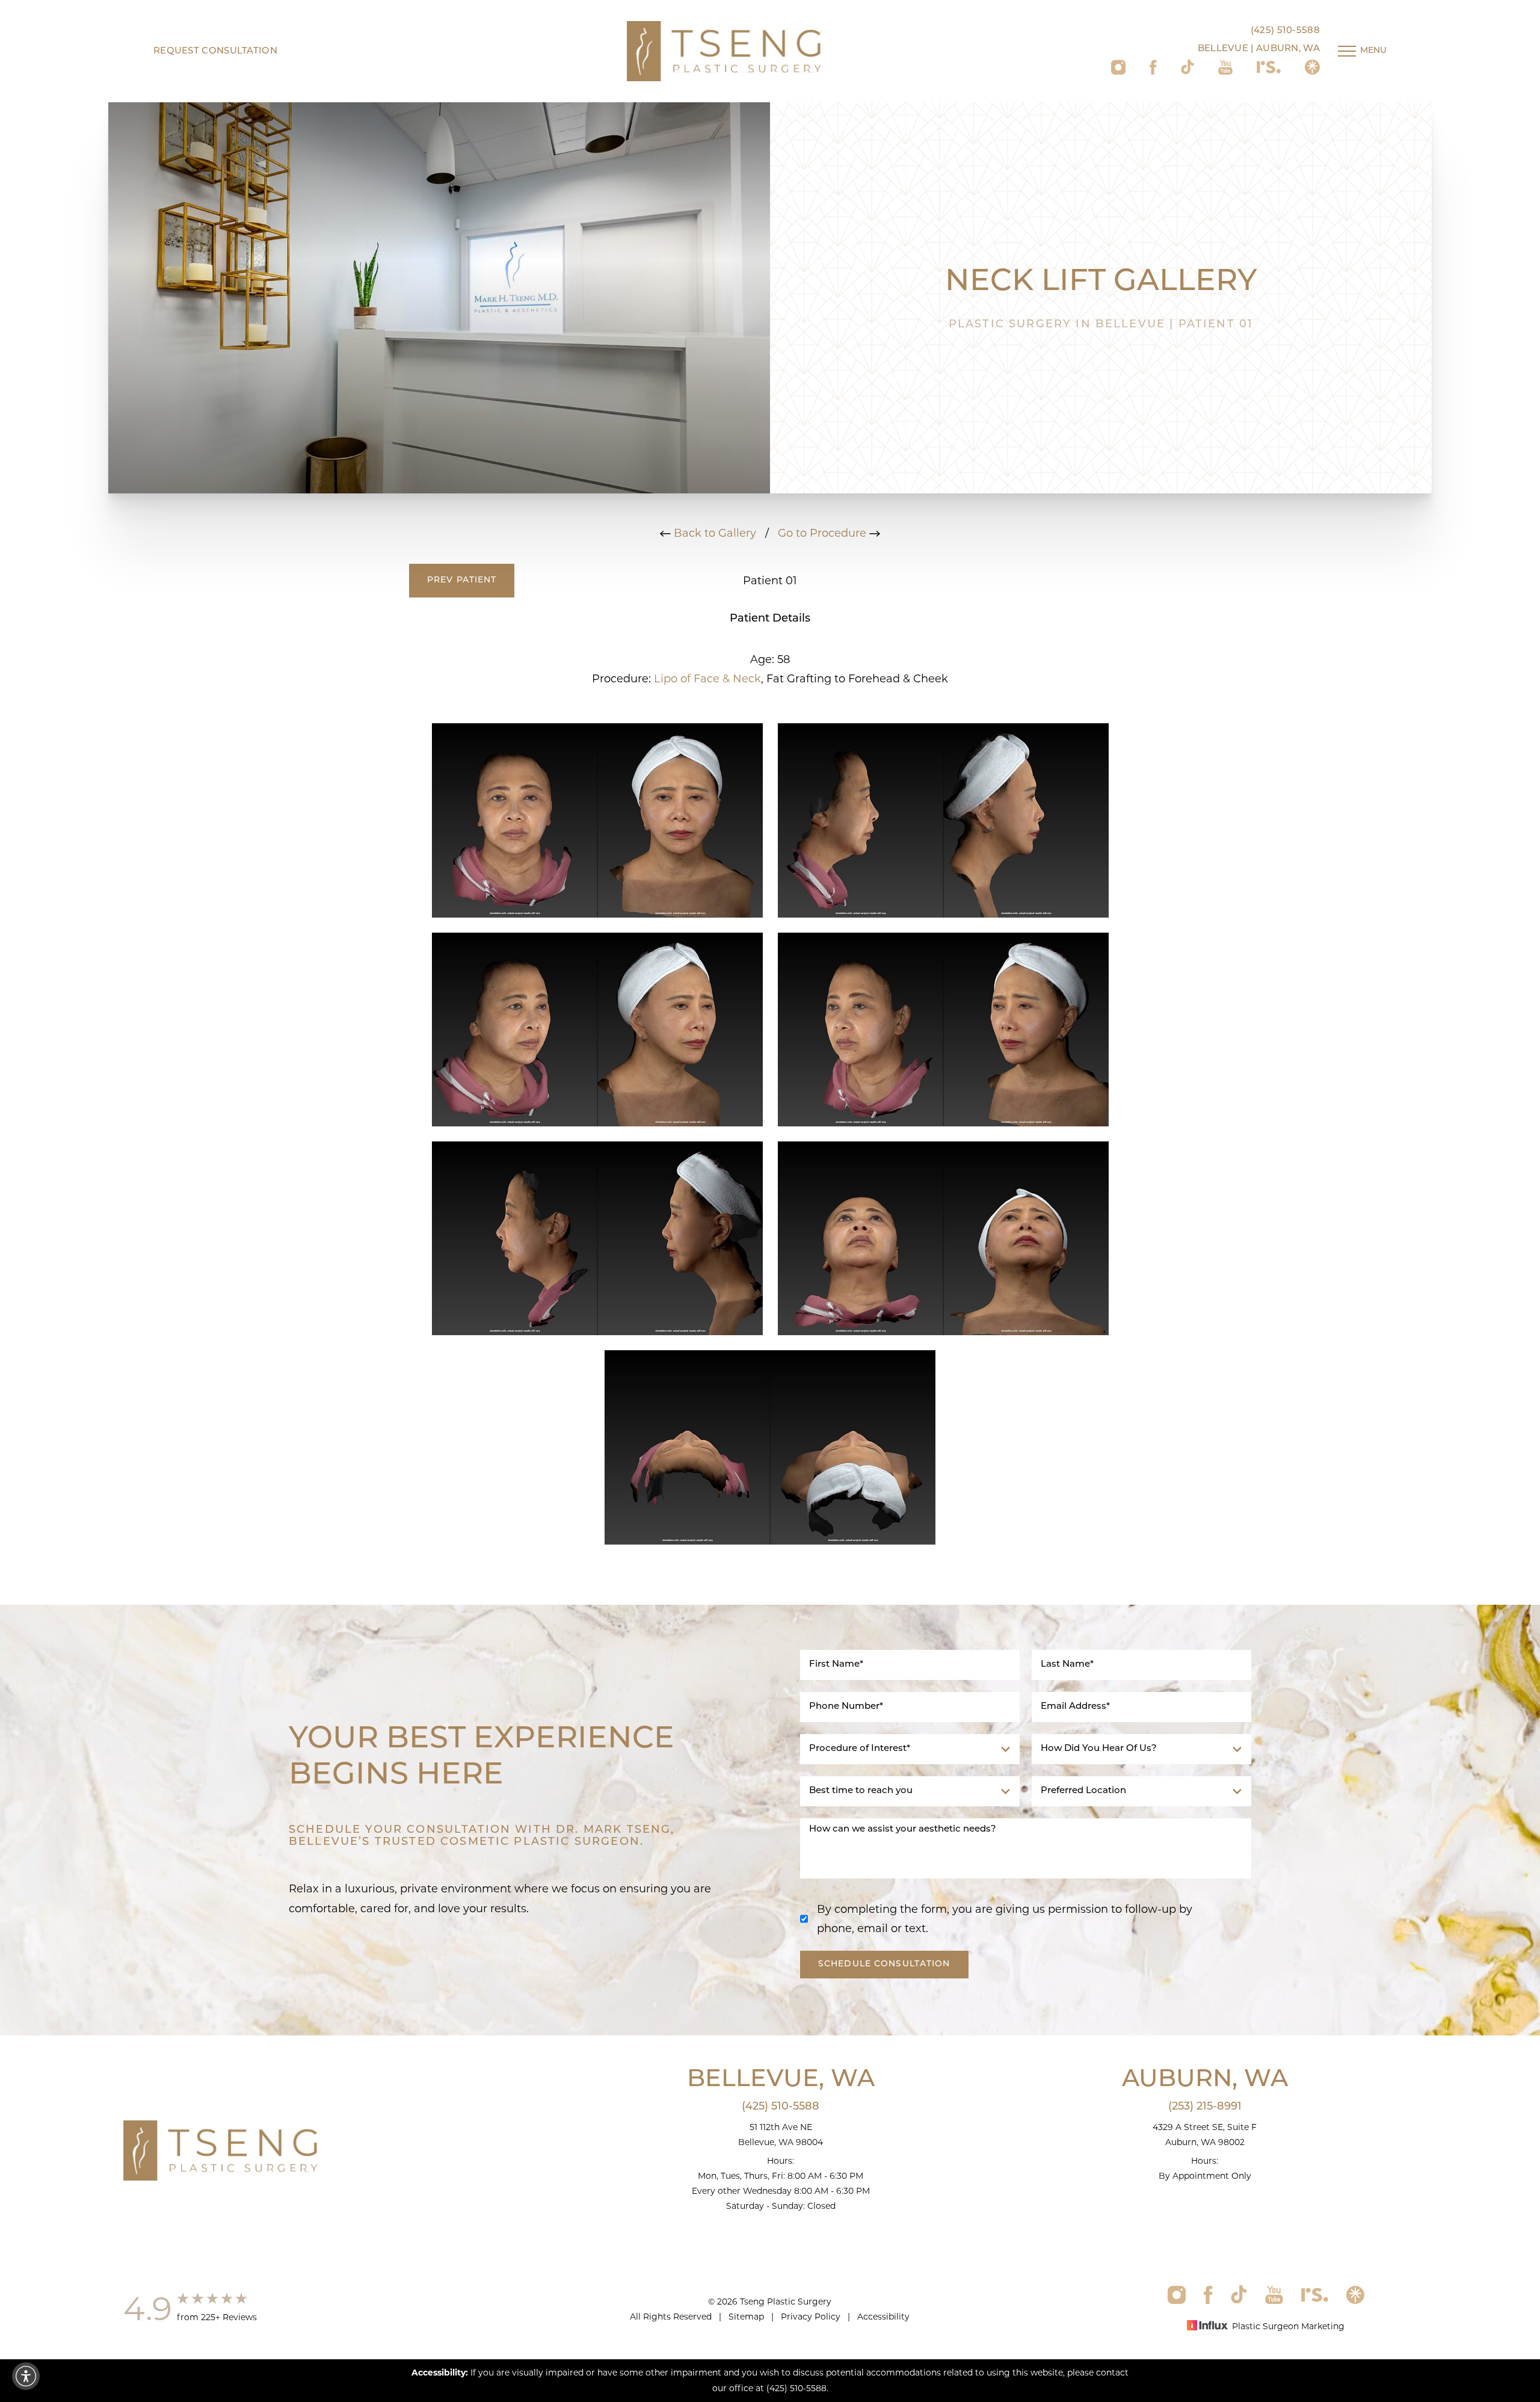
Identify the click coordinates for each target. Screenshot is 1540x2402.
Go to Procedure (824, 533)
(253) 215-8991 (1205, 2107)
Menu (1373, 51)
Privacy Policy (811, 2317)
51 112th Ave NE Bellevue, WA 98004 (781, 2135)
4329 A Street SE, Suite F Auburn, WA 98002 (1205, 2135)
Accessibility (883, 2317)
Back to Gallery (713, 533)
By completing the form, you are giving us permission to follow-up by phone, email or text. (1005, 1919)
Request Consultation (215, 51)
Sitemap (746, 2317)
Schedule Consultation (884, 1964)
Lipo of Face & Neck (707, 679)
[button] (26, 2376)
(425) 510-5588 (1285, 31)
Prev (462, 580)
